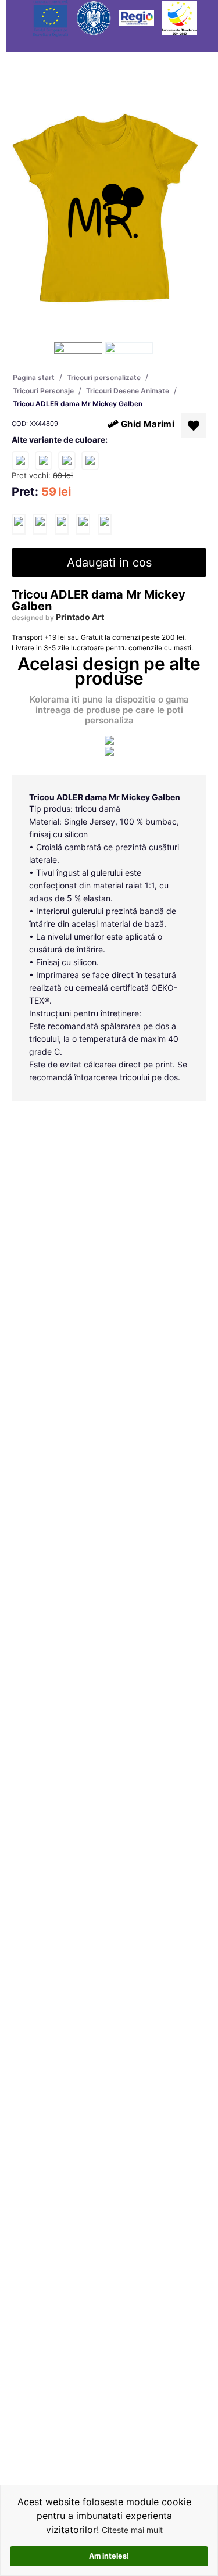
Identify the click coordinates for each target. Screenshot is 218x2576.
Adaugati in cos (109, 563)
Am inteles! (109, 2556)
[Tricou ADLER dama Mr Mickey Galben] (19, 524)
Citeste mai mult (132, 2530)
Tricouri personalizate (104, 377)
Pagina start (34, 377)
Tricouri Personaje (43, 391)
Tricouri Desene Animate (128, 391)
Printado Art (80, 617)
